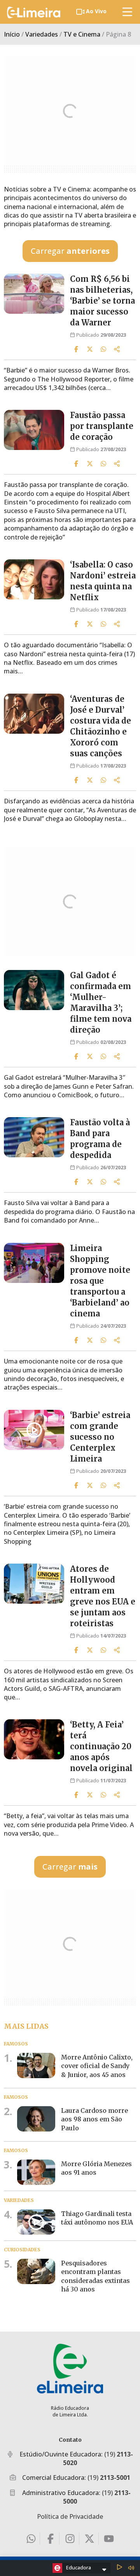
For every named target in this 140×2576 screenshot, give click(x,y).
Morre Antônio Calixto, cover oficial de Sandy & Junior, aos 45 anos (97, 2066)
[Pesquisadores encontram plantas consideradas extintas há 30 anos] (36, 2272)
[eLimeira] (70, 2368)
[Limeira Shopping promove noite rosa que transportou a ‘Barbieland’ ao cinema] (34, 1263)
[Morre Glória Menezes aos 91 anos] (36, 2172)
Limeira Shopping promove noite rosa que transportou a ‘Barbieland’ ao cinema (100, 1281)
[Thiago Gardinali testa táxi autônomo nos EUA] (36, 2222)
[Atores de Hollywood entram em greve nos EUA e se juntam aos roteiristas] (34, 1584)
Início (12, 34)
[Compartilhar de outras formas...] (117, 349)
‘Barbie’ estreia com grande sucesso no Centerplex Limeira (100, 1437)
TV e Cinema (82, 34)
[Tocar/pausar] (119, 2568)
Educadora (79, 2567)
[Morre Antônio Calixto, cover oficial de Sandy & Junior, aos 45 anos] (36, 2066)
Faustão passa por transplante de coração (102, 426)
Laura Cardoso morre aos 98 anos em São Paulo (94, 2119)
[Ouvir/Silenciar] (131, 2568)
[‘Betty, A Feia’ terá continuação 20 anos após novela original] (34, 1739)
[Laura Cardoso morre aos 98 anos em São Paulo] (36, 2119)
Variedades (42, 34)
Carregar (70, 251)
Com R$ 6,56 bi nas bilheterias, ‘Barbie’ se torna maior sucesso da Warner (102, 301)
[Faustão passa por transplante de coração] (34, 430)
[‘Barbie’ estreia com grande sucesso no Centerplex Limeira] (34, 1430)
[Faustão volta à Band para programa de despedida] (34, 1137)
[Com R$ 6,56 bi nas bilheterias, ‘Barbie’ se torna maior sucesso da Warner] (34, 294)
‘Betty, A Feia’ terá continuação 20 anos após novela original (101, 1746)
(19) (109, 2478)
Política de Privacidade (70, 2516)
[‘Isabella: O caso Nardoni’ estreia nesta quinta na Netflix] (34, 579)
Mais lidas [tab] (26, 2026)
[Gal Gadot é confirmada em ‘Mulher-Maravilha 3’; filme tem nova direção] (34, 990)
